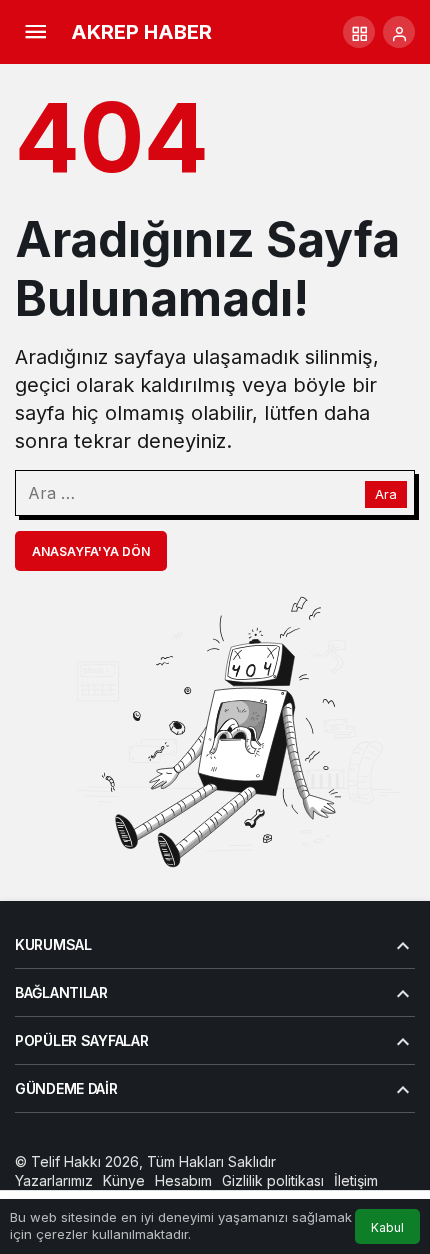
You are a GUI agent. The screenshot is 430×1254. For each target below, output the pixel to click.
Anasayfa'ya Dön (91, 551)
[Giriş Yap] (399, 32)
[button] (359, 32)
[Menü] (35, 32)
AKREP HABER (141, 32)
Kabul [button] (387, 1227)
